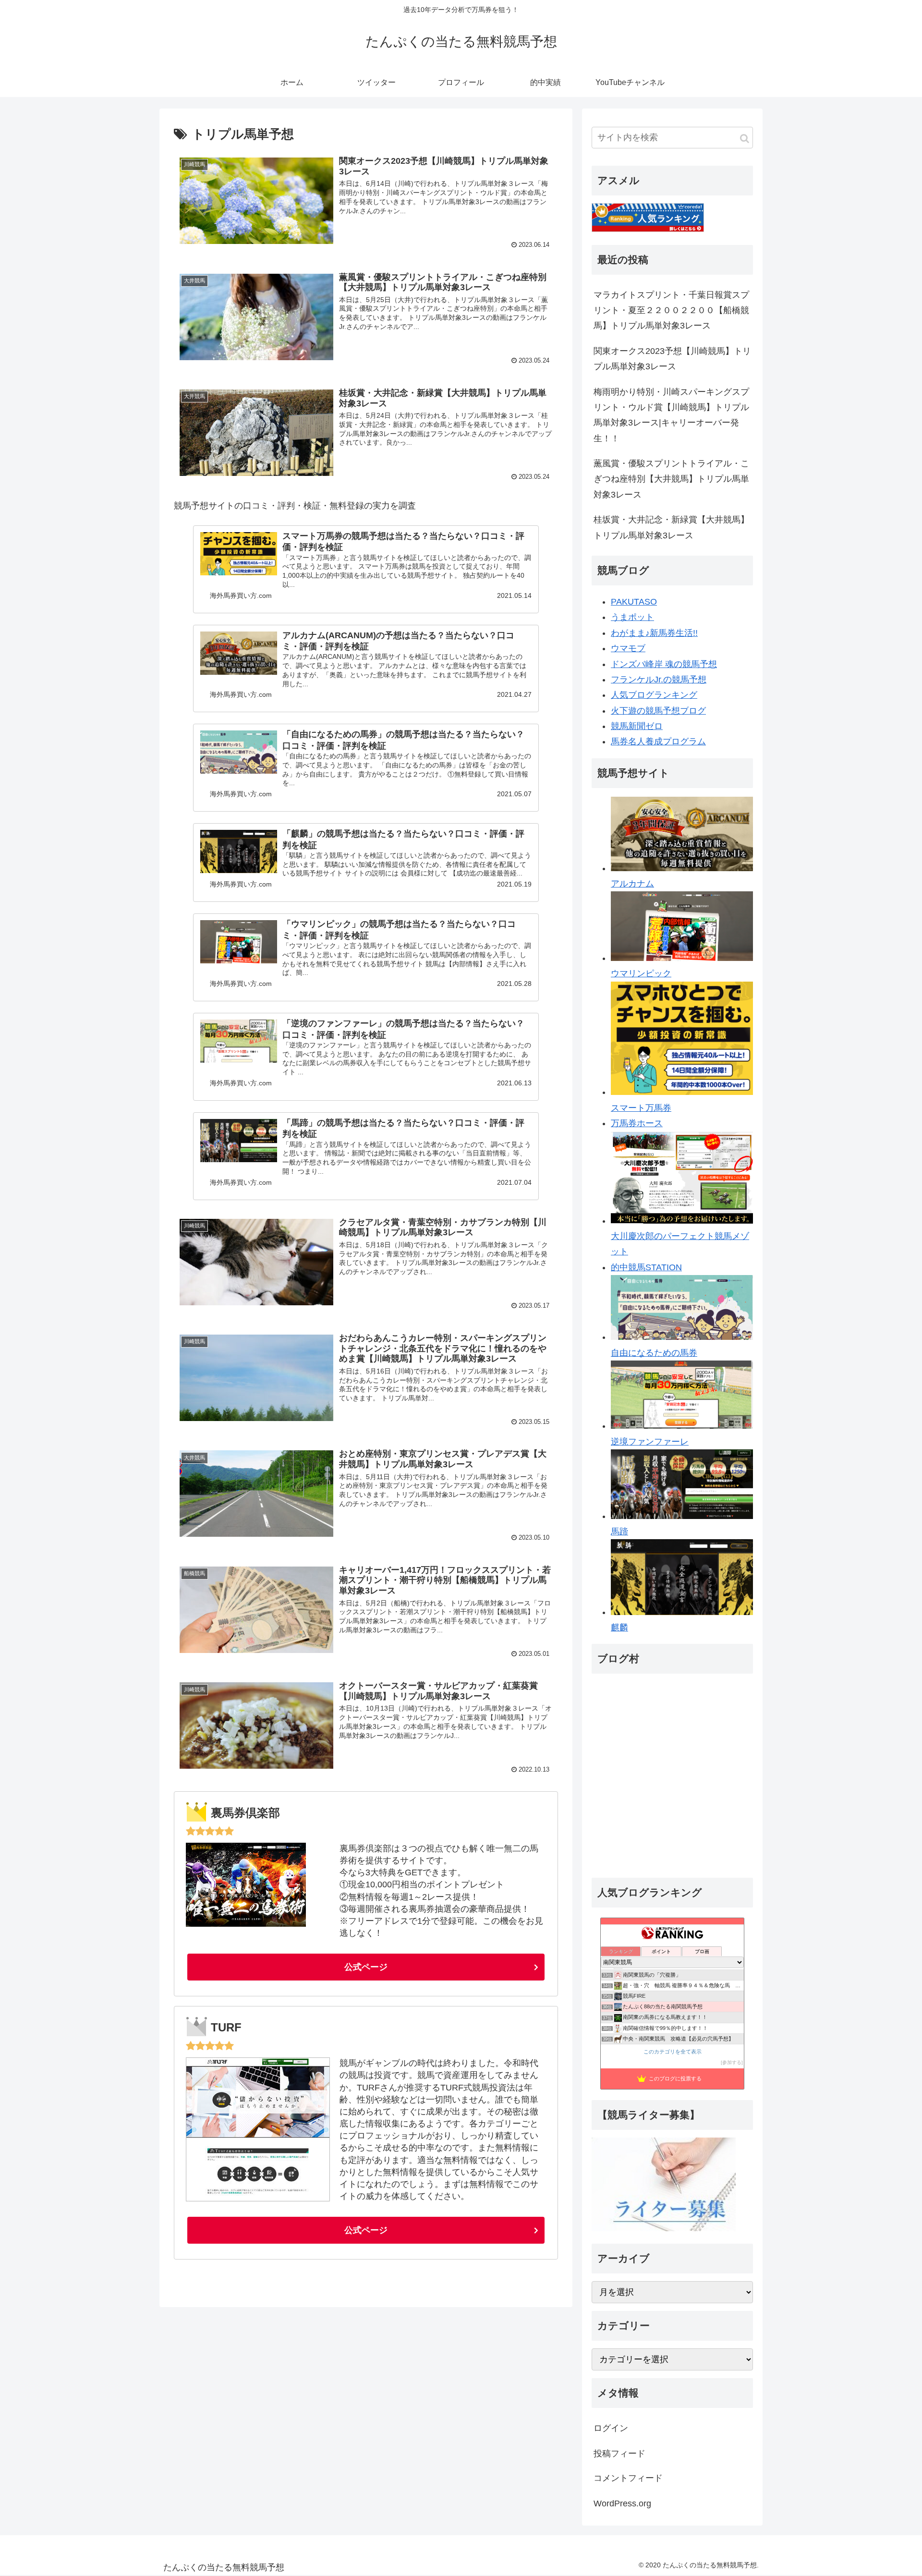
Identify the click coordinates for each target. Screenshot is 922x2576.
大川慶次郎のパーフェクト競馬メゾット (680, 1244)
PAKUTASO (634, 602)
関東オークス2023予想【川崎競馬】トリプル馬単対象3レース (672, 359)
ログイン (611, 2428)
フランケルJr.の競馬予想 (659, 680)
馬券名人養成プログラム (658, 741)
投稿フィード (619, 2453)
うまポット (632, 617)
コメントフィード (628, 2478)
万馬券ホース (637, 1123)
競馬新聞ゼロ (637, 726)
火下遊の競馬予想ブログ (658, 711)
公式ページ (366, 1967)
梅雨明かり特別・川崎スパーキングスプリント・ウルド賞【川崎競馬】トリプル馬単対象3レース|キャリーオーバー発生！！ (671, 415)
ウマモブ (628, 648)
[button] (745, 139)
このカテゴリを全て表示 (673, 2052)
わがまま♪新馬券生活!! (654, 633)
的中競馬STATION (646, 1267)
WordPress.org (622, 2503)
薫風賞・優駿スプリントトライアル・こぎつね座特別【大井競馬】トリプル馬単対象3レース (671, 479)
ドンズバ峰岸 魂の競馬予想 (664, 664)
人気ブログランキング (654, 695)
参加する (732, 2062)
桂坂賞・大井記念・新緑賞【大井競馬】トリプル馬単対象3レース (671, 527)
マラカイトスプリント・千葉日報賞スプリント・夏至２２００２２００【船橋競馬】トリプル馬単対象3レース (671, 310)
